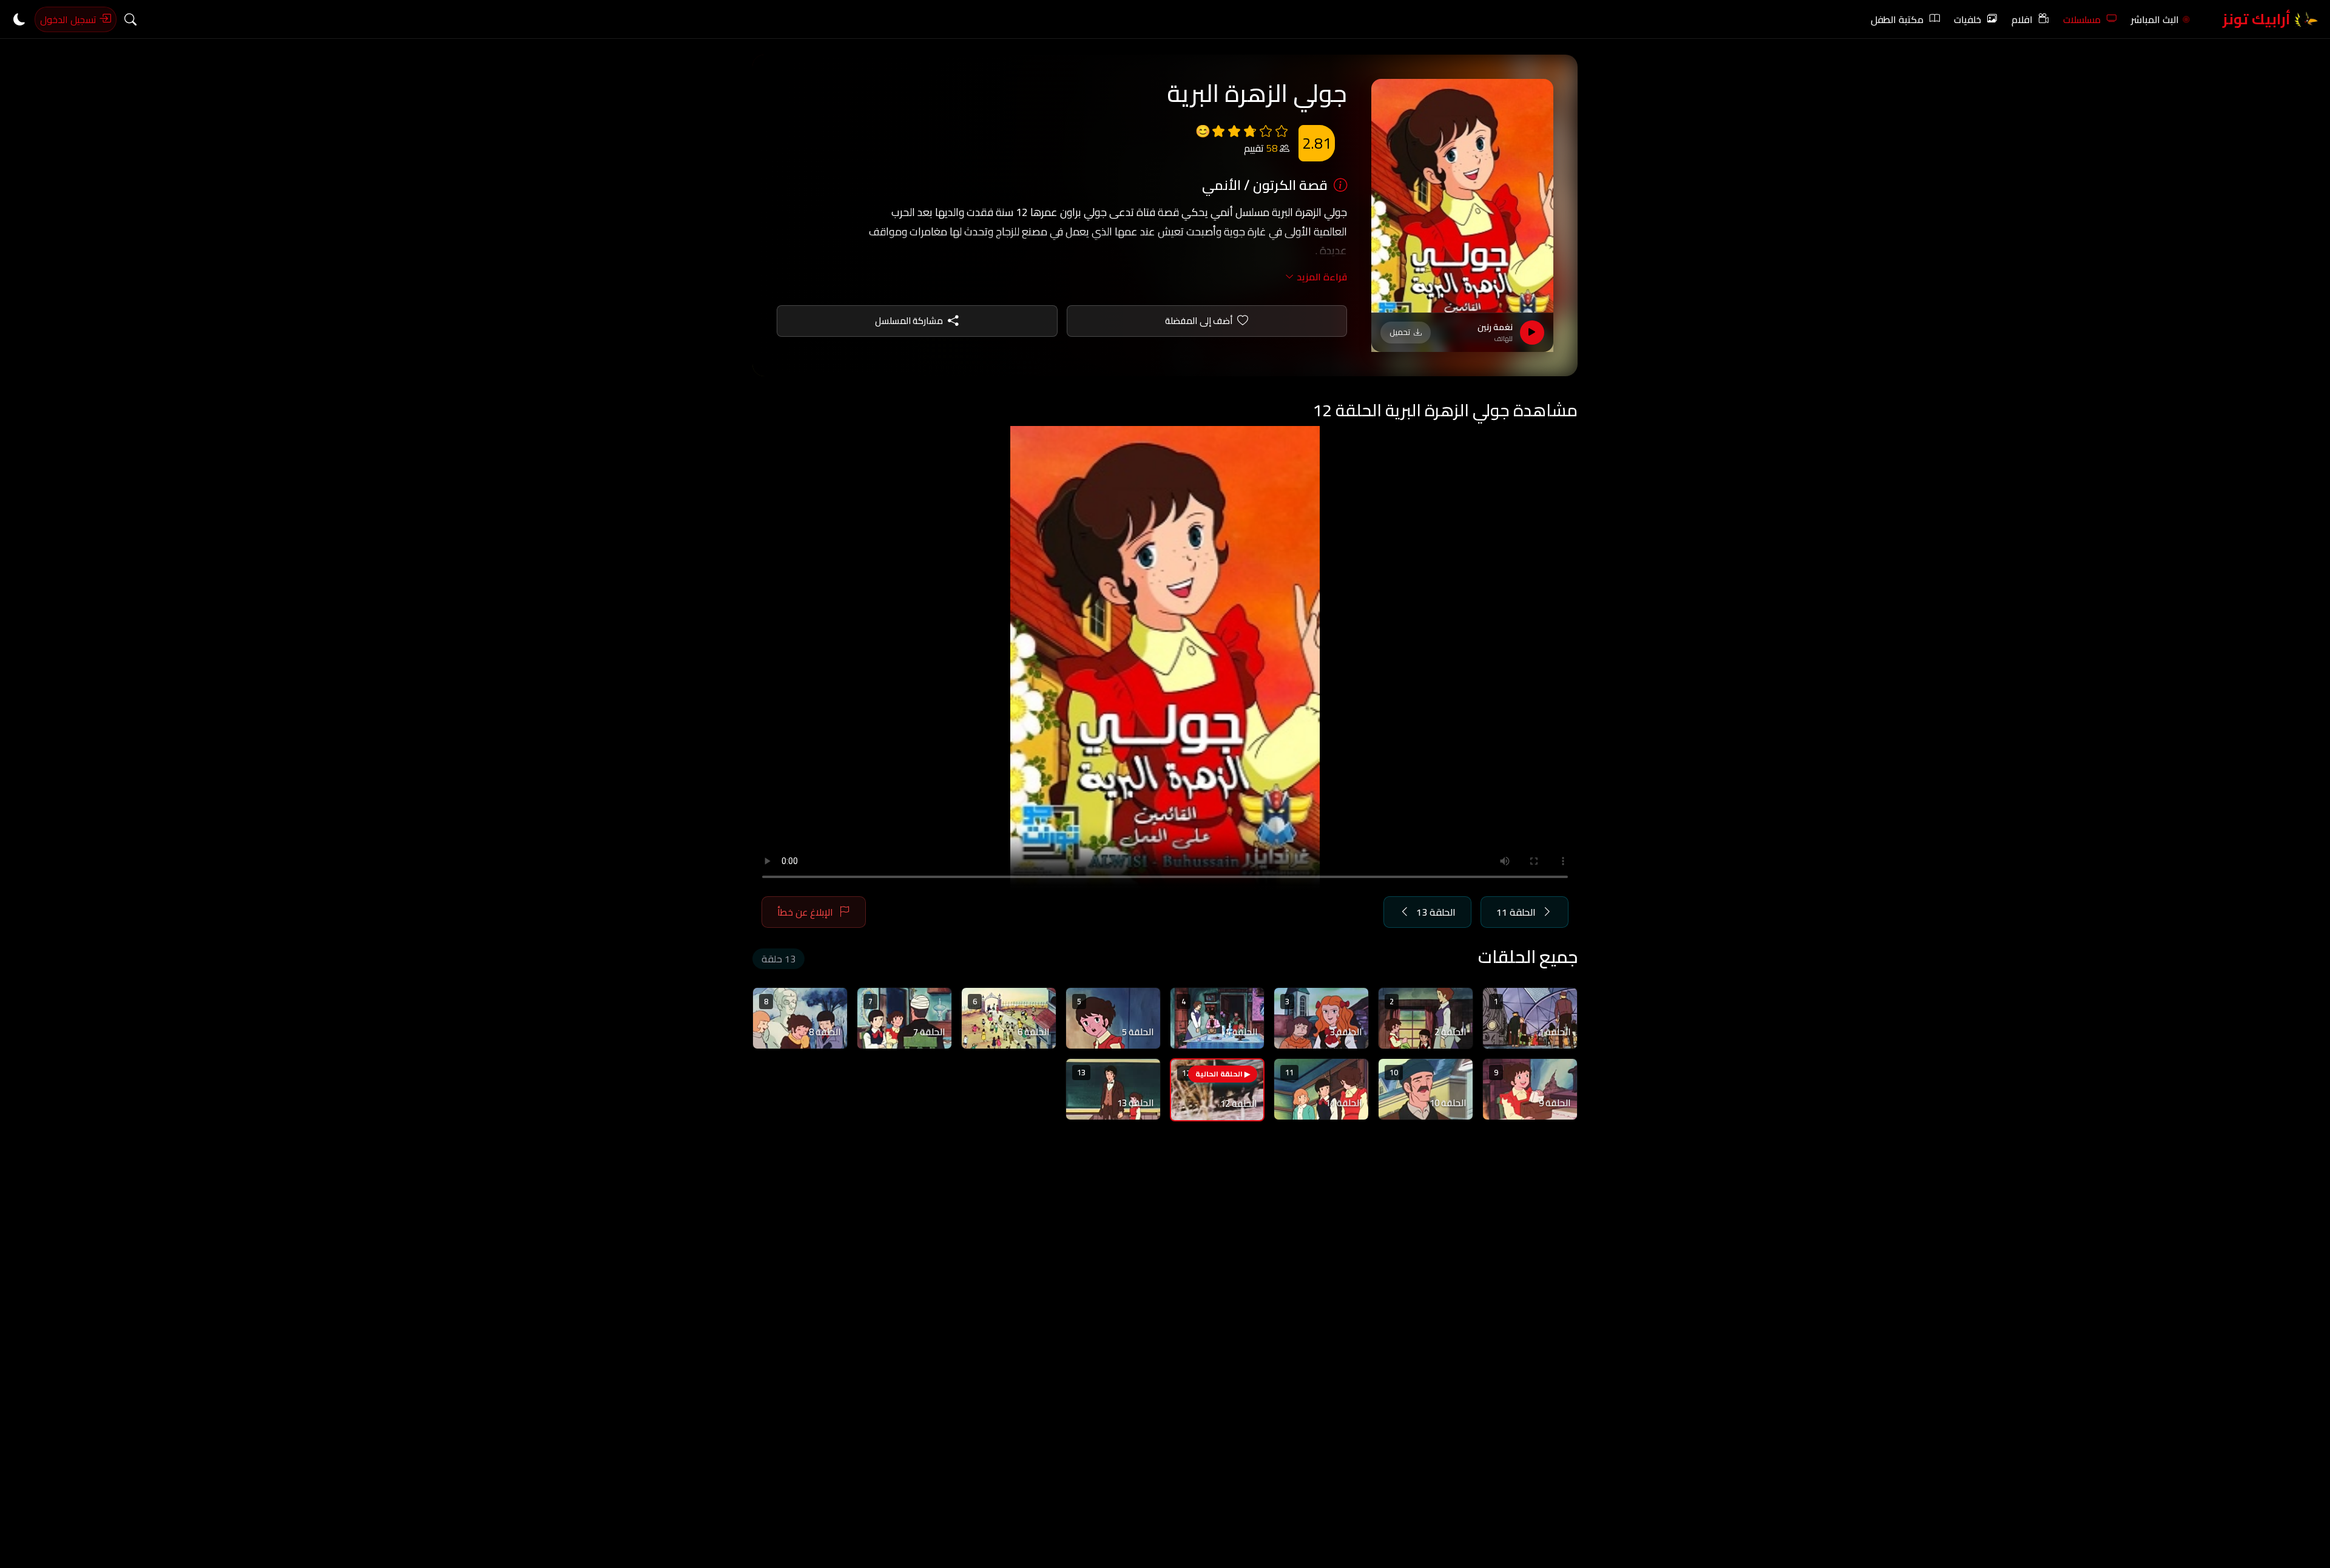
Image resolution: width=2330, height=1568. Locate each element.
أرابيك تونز (2258, 19)
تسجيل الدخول (69, 19)
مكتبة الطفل (1897, 19)
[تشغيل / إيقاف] (1532, 333)
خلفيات (1967, 19)
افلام (2022, 19)
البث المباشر (2155, 19)
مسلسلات (2082, 19)
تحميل (1400, 332)
